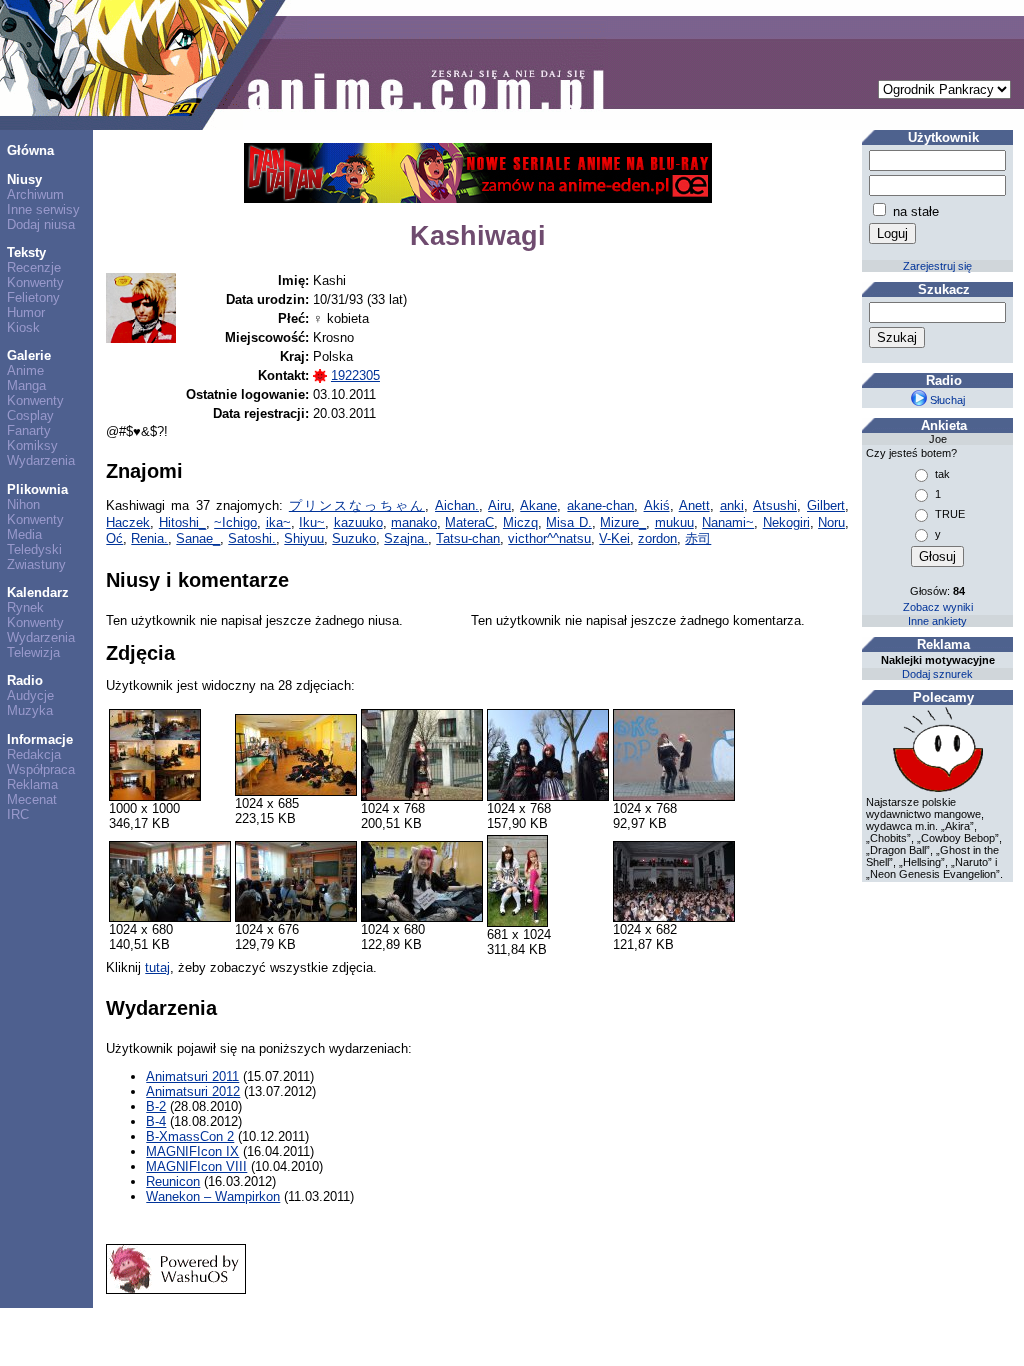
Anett (694, 505)
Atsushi (775, 505)
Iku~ (312, 522)
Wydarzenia (41, 460)
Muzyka (30, 710)
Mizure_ (623, 522)
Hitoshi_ (182, 522)
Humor (26, 312)
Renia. (149, 538)
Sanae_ (198, 538)
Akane (538, 505)
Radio (25, 680)
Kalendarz (38, 592)
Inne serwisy (43, 209)
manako (414, 522)
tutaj (157, 967)
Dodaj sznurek (937, 674)
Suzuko (354, 538)
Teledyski (34, 549)
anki (732, 505)
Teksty (26, 252)
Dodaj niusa (41, 224)
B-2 (156, 1106)
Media (24, 534)
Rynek (25, 607)
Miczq (520, 522)
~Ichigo (235, 522)
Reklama (32, 784)
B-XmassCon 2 (190, 1136)
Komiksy (32, 445)
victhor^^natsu (549, 538)
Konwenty (35, 282)
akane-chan (600, 505)
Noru (831, 522)
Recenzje (34, 267)
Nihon (23, 504)
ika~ (278, 522)
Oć (114, 538)
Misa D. (568, 522)
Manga (26, 385)
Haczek (128, 522)
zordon (657, 538)
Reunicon (173, 1181)
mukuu (674, 522)
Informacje (40, 739)
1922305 (355, 375)
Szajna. (406, 538)
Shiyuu (304, 538)
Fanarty (29, 430)
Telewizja (33, 652)
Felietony (33, 297)
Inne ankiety (937, 621)
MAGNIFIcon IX (192, 1151)
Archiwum (35, 194)
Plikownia (37, 489)
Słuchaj (946, 400)
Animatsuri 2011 (192, 1076)
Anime (25, 370)
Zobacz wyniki (938, 607)
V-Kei (614, 538)
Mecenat (32, 799)
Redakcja (34, 754)
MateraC (469, 522)
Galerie (29, 355)
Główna (30, 150)
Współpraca (41, 769)
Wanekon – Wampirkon (213, 1196)
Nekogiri (786, 522)
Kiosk (23, 327)
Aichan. (457, 505)
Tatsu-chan (468, 538)
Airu (499, 505)
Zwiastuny (36, 564)
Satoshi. (252, 538)
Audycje (30, 695)
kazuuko (358, 522)
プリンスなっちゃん (357, 505)
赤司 (698, 538)
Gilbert (826, 505)
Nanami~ (728, 522)
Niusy (24, 179)
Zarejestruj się (937, 266)
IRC (18, 814)
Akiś (657, 505)
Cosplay (30, 415)
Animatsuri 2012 (193, 1091)
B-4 (156, 1121)
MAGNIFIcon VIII (196, 1166)
